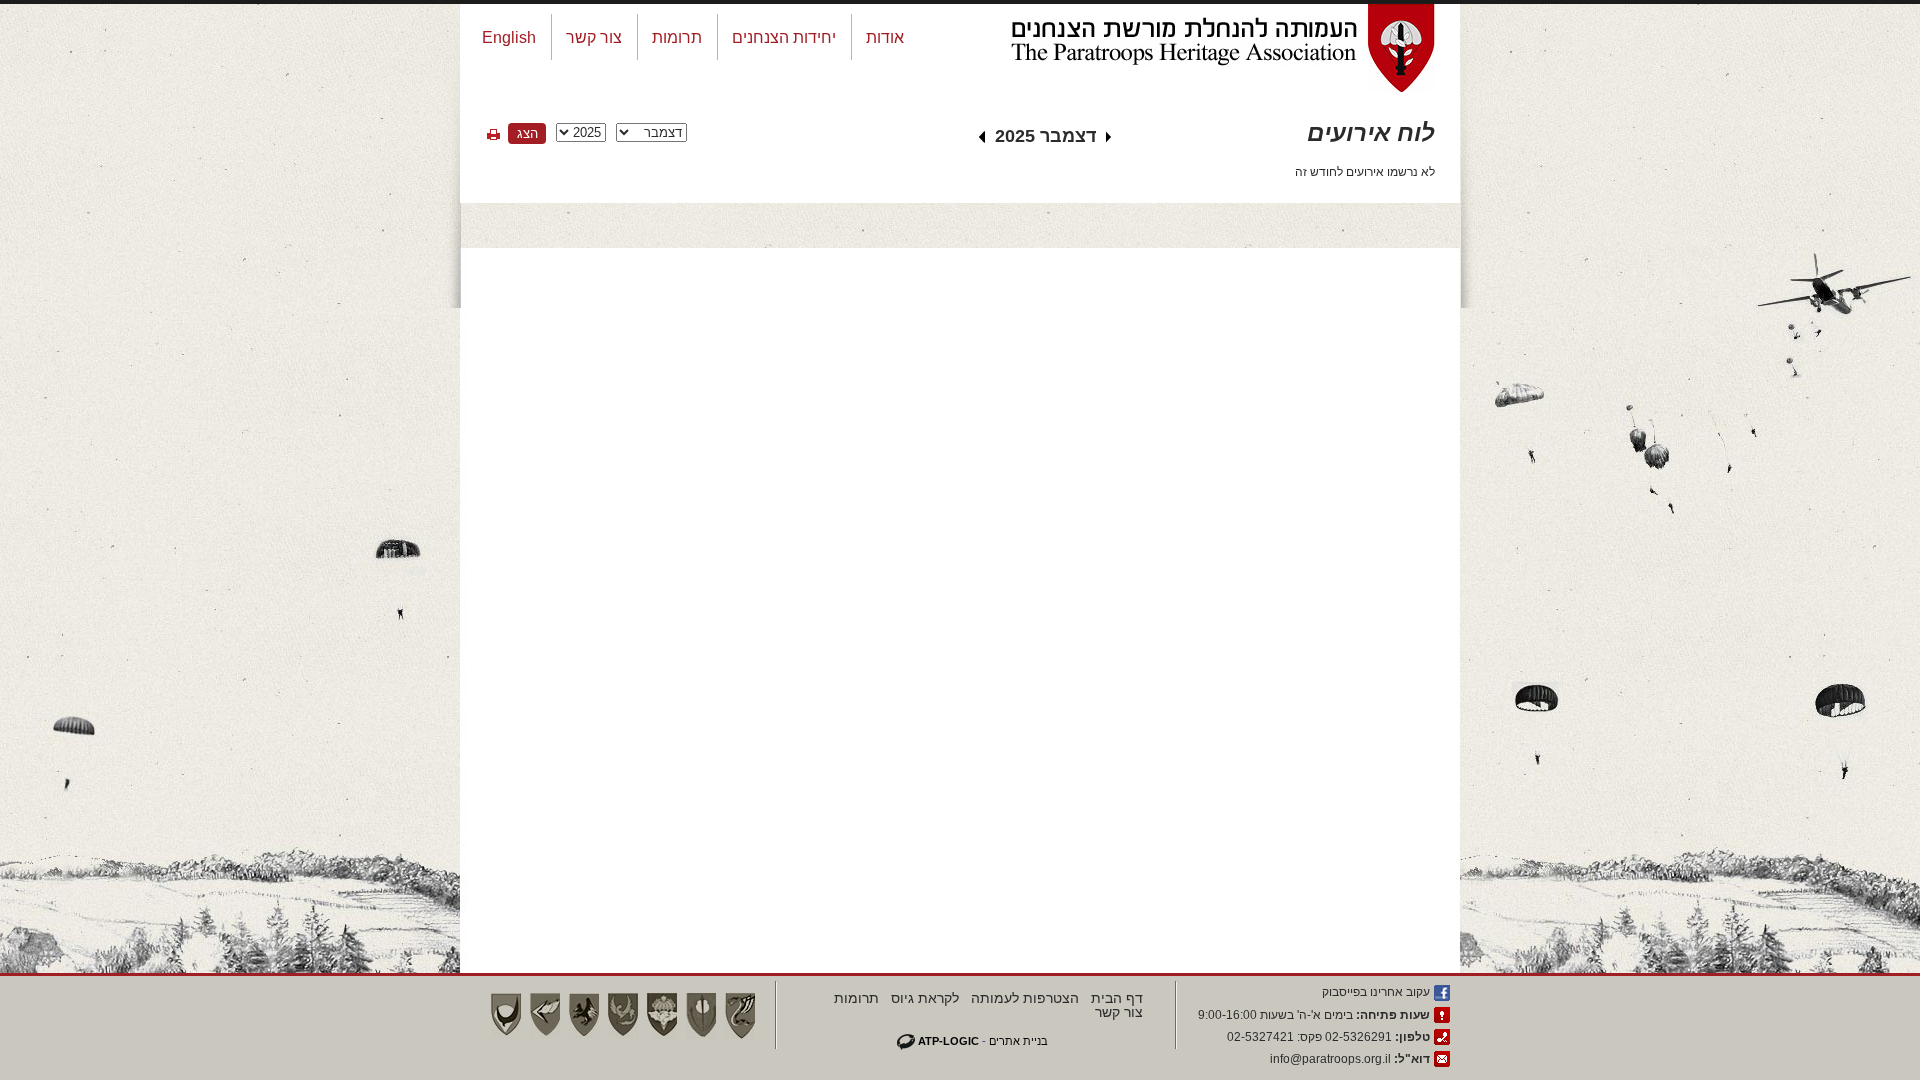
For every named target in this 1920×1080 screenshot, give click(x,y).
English (509, 37)
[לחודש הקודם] (1109, 139)
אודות (885, 37)
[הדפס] (493, 134)
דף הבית (1117, 998)
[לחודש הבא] (982, 139)
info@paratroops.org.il (1330, 1059)
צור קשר (594, 37)
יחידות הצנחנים (784, 37)
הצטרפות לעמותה (1025, 998)
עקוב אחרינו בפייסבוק (1376, 992)
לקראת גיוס (925, 998)
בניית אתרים (1018, 1041)
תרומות (677, 37)
